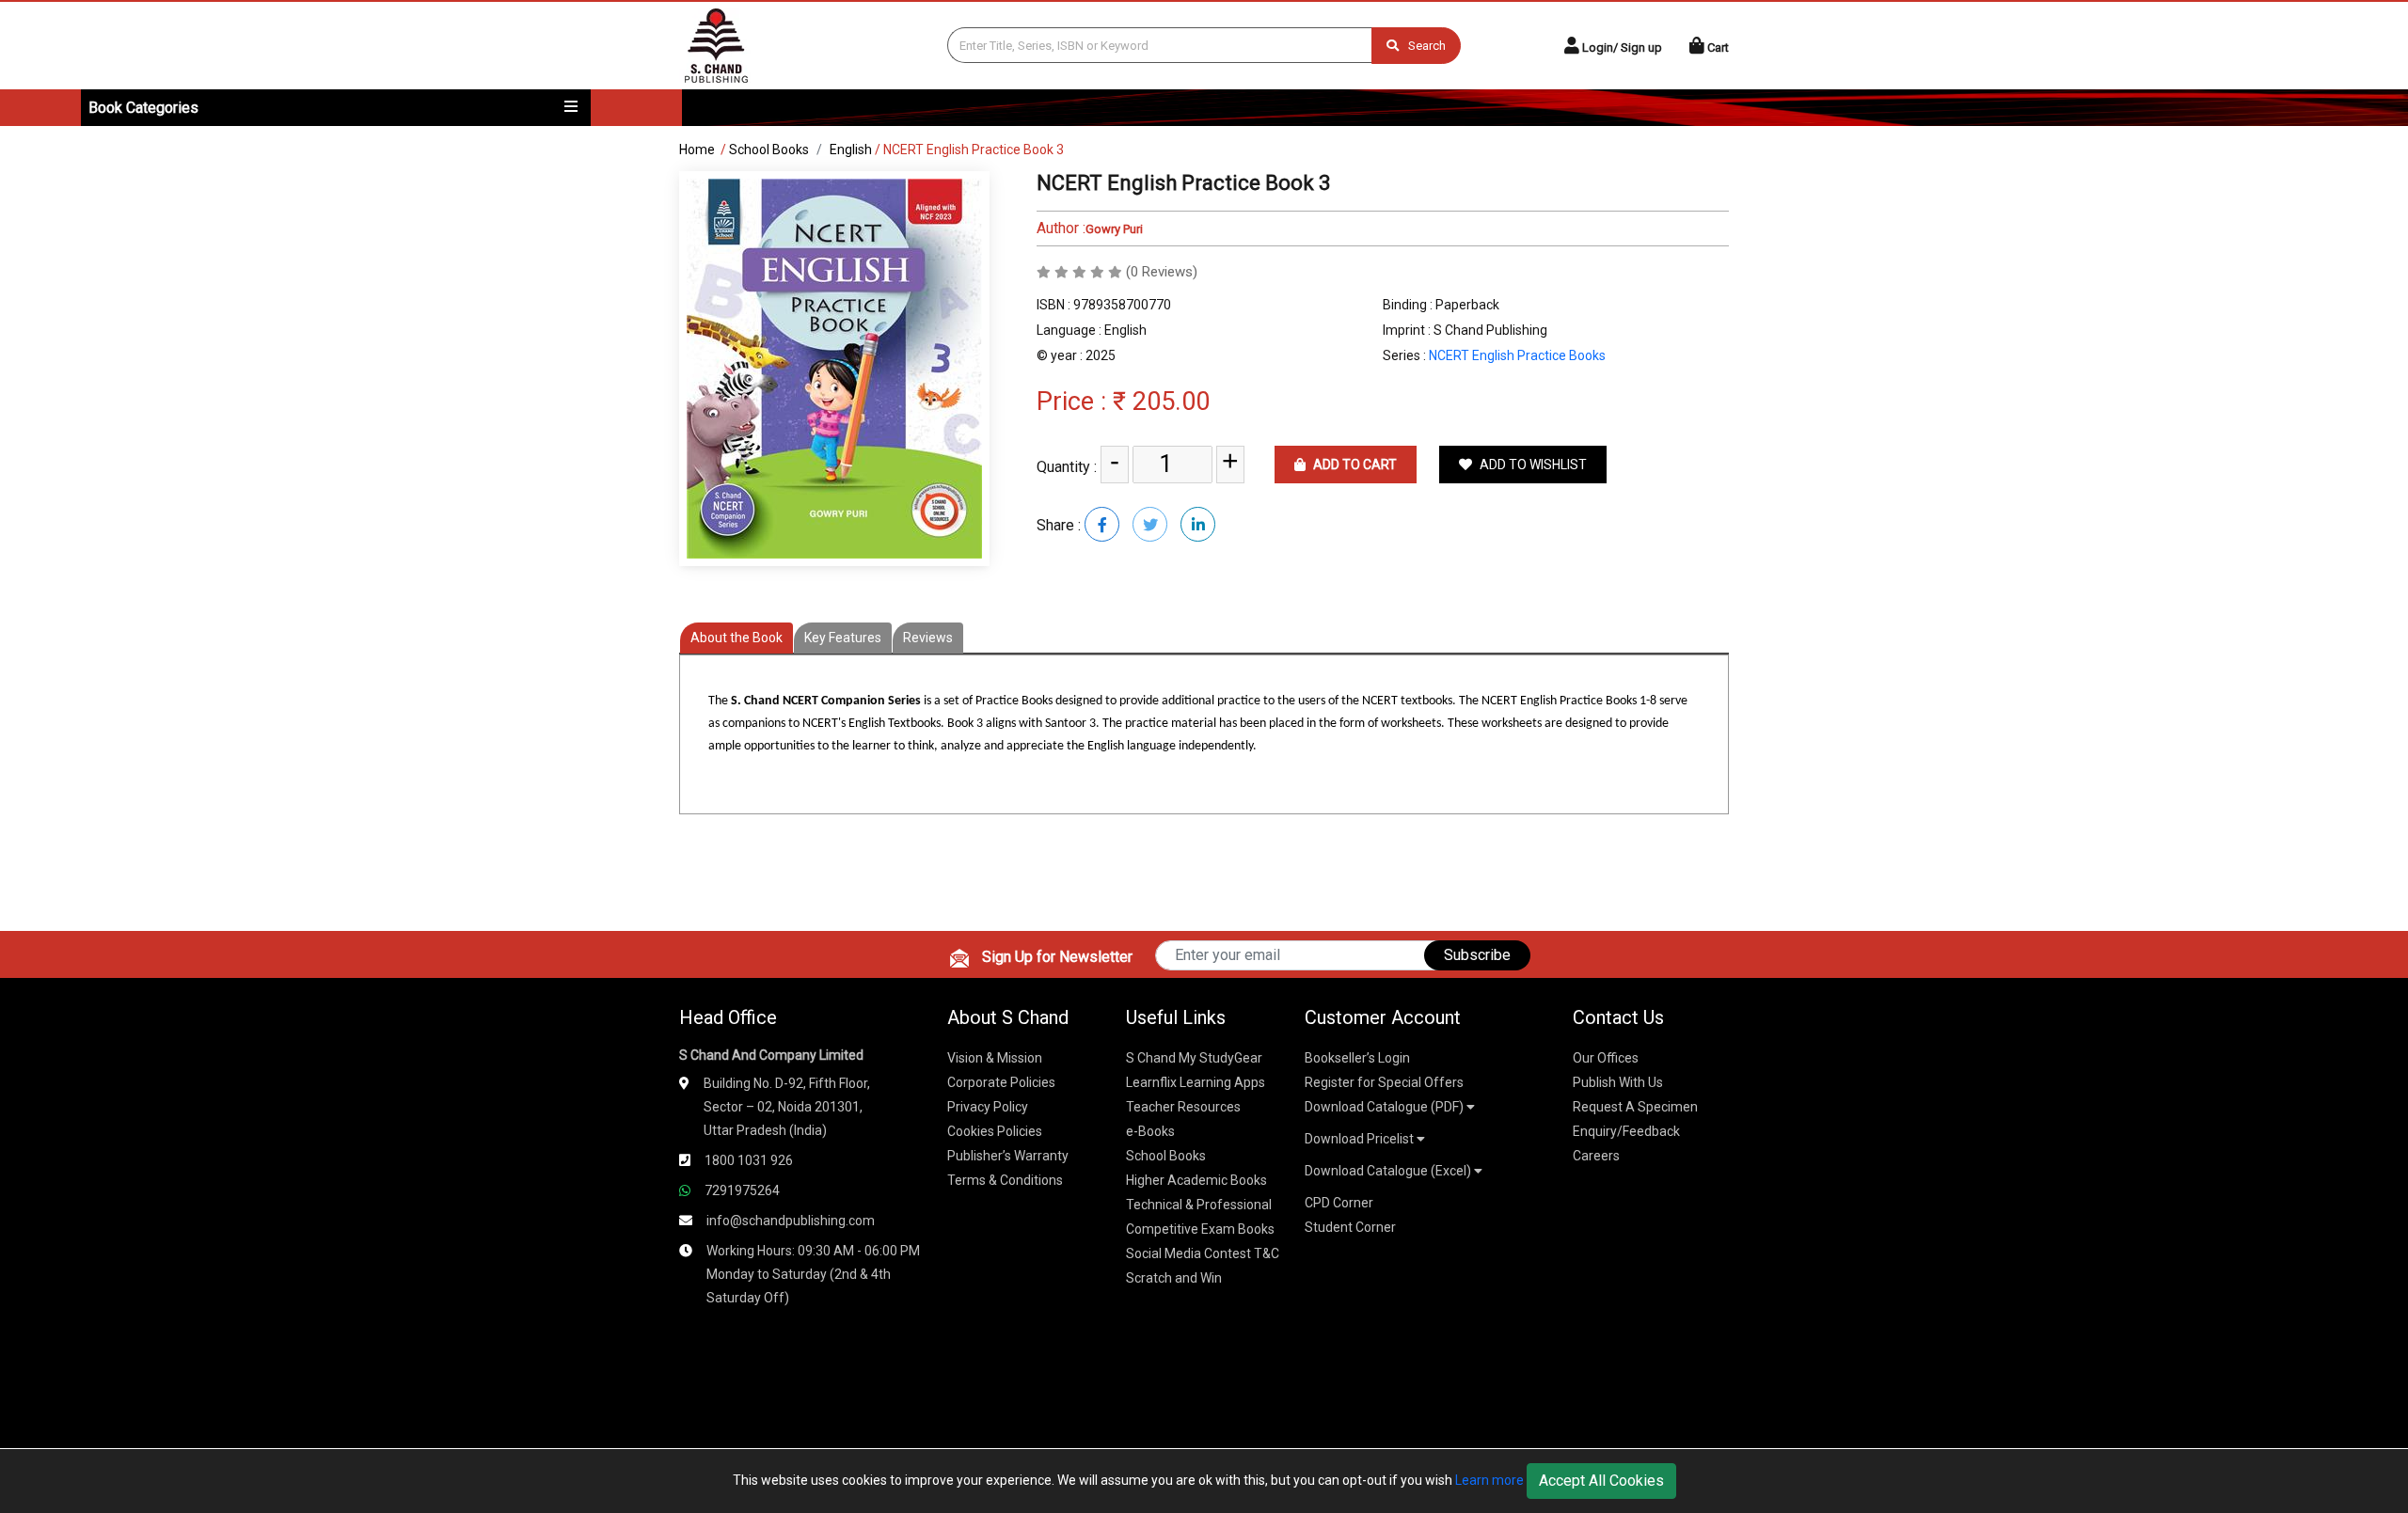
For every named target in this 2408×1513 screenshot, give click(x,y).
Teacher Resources (1183, 1107)
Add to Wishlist (1532, 465)
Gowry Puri (1114, 229)
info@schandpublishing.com (791, 1221)
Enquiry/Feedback (1626, 1131)
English (851, 150)
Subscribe (1477, 955)
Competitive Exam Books (1200, 1229)
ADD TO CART (1354, 465)
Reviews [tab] (928, 638)
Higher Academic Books (1196, 1180)
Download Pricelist (1361, 1139)
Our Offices (1606, 1058)
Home (697, 150)
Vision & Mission (995, 1058)
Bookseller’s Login (1357, 1058)
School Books (769, 150)
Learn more (1489, 1480)
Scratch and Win (1174, 1278)
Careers (1596, 1156)
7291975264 (742, 1190)
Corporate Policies (1001, 1082)
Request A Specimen (1635, 1107)
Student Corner (1350, 1227)
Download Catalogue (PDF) (1386, 1107)
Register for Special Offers (1384, 1082)
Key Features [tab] (843, 638)
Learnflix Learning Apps (1196, 1082)
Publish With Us (1618, 1082)
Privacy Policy (988, 1107)
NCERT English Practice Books (1517, 355)
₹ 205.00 (1161, 402)
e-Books (1150, 1131)
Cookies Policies (995, 1131)
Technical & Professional (1199, 1205)
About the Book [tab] (737, 638)
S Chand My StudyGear (1194, 1058)
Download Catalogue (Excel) (1389, 1171)
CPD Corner (1339, 1203)
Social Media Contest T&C (1203, 1253)
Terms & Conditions (1005, 1180)
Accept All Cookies (1601, 1481)
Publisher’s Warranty (1008, 1156)
